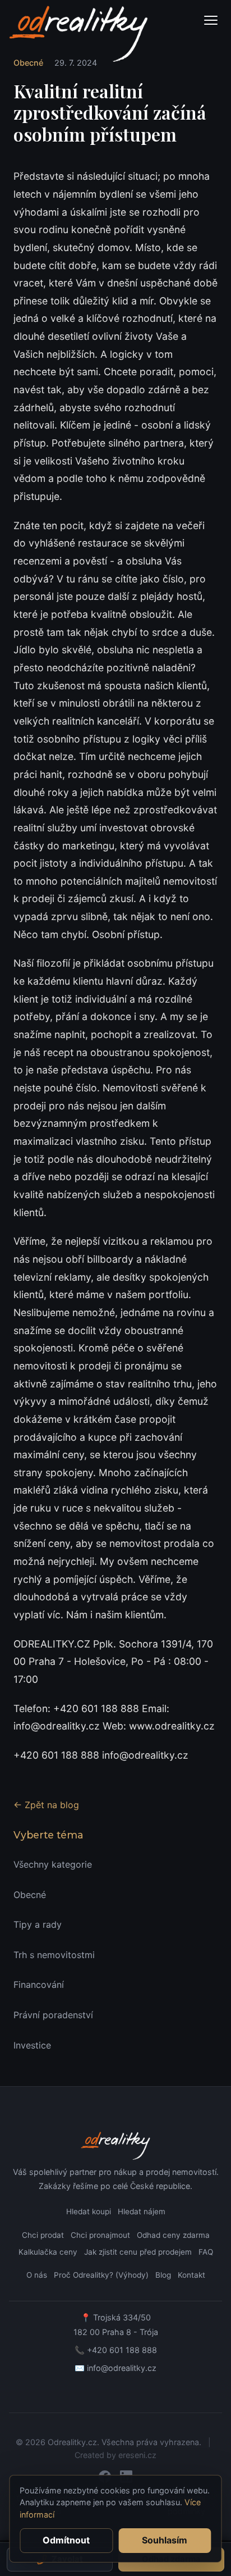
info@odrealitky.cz (122, 2368)
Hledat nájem (142, 2211)
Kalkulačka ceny (48, 2252)
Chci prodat (43, 2235)
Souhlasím (165, 2540)
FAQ (206, 2252)
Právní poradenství (53, 2015)
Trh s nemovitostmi (54, 1955)
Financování (39, 1985)
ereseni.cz (137, 2455)
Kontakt (191, 2275)
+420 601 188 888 (122, 2350)
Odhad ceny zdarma (173, 2235)
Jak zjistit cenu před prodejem (138, 2252)
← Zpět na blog (46, 1805)
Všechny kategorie (53, 1864)
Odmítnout (66, 2540)
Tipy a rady (38, 1924)
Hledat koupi (89, 2211)
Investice (32, 2045)
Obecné (30, 1895)
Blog (163, 2275)
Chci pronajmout (100, 2235)
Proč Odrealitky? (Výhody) (101, 2275)
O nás (37, 2275)
